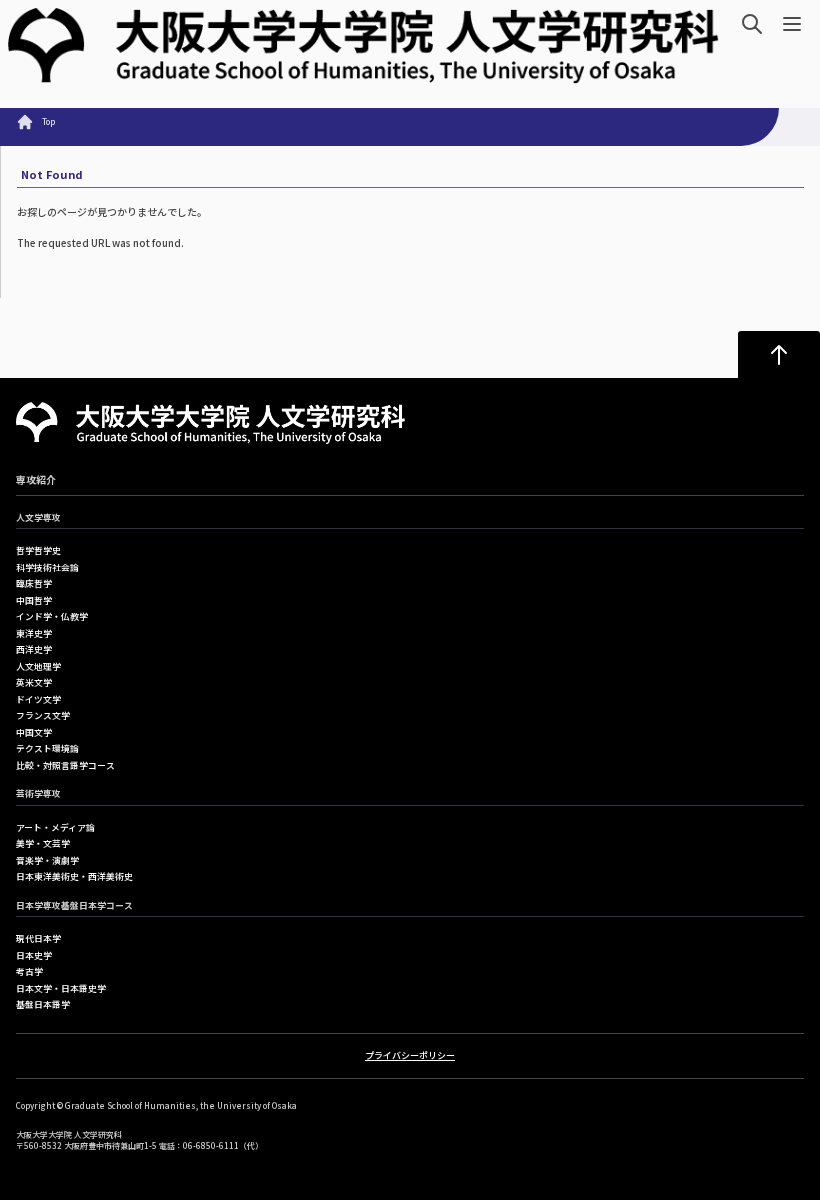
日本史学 (34, 955)
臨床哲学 (34, 583)
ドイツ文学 (38, 699)
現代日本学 (38, 938)
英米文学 (34, 682)
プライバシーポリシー (410, 1055)
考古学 (29, 971)
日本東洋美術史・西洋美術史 (74, 876)
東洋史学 (34, 633)
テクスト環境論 (47, 748)
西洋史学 (34, 649)
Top (48, 121)
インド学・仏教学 (52, 616)
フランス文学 (43, 715)
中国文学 (34, 732)
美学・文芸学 (43, 843)
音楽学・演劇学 (47, 860)
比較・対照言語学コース (65, 765)
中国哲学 (34, 600)
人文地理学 (38, 666)
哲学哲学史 (38, 550)
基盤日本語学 (43, 1004)
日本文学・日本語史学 (61, 988)
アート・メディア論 (55, 827)
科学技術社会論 (47, 567)
